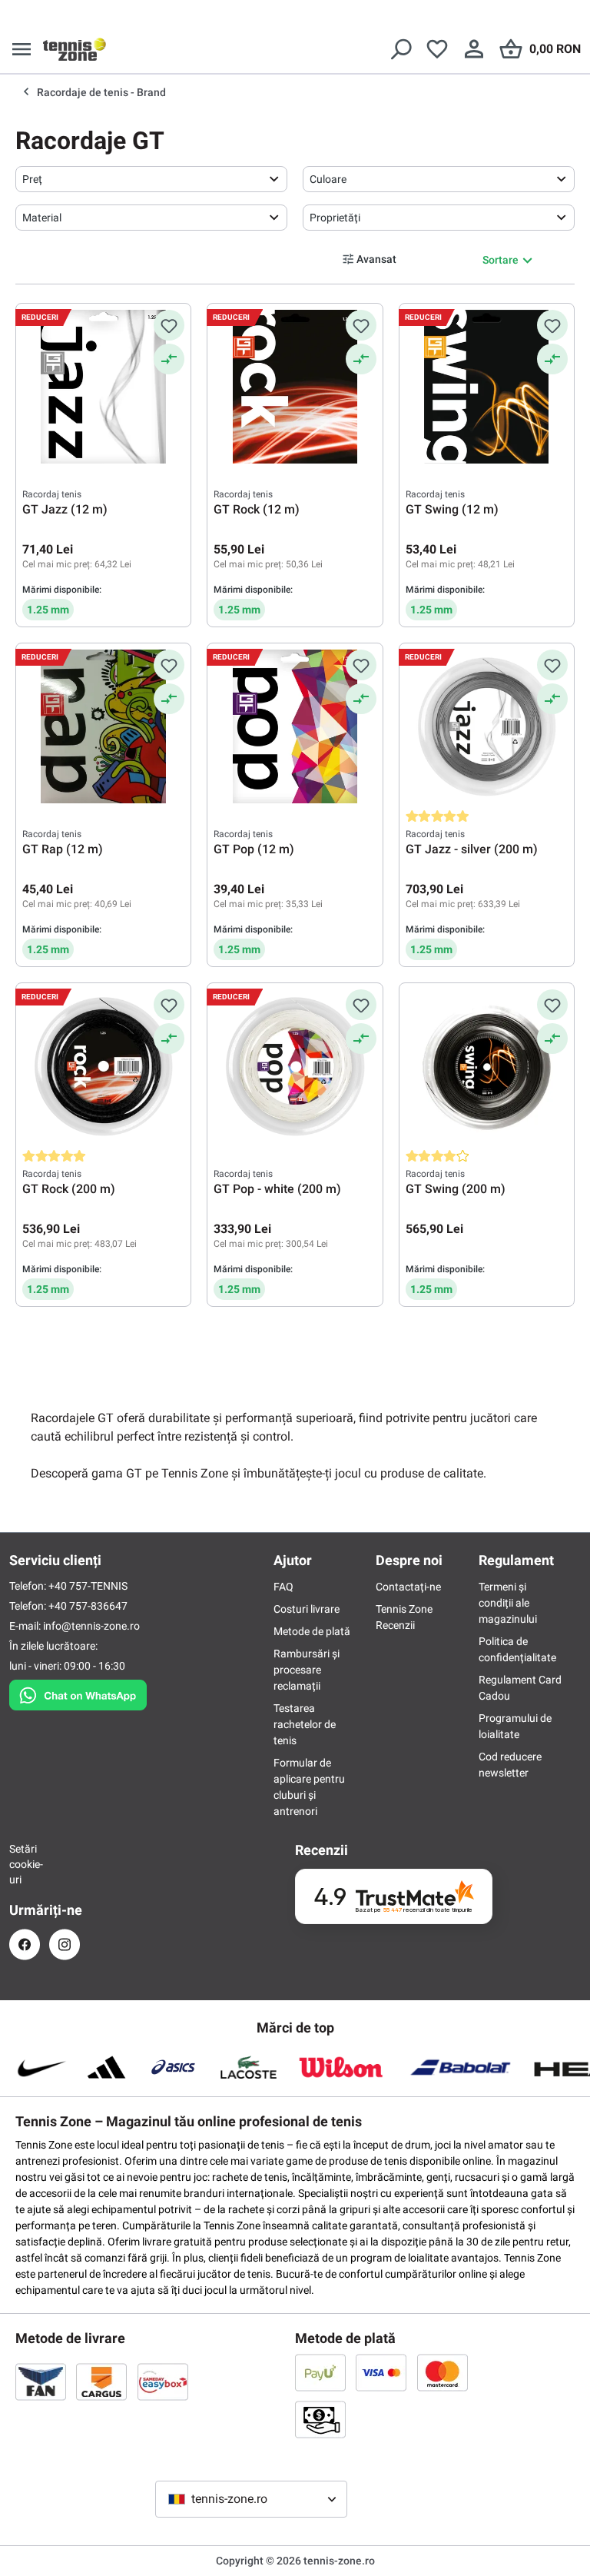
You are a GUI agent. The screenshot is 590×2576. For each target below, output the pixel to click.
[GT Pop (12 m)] (295, 726)
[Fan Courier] (41, 2382)
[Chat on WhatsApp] (78, 1692)
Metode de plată (312, 1631)
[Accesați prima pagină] (75, 49)
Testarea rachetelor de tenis (305, 1724)
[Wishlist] (437, 49)
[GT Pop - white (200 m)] (295, 1066)
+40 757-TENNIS (88, 1586)
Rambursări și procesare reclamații (307, 1670)
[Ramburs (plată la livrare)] (320, 2419)
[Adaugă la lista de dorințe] (169, 325)
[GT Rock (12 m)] (295, 387)
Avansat (376, 259)
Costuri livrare (307, 1609)
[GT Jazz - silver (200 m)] (487, 726)
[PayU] (320, 2372)
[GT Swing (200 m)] (487, 1066)
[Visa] (381, 2372)
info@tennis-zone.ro (91, 1626)
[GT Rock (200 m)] (103, 1066)
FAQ (283, 1587)
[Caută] (400, 49)
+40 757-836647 (88, 1606)
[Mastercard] (442, 2372)
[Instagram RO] (65, 1944)
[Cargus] (101, 2382)
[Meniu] (22, 49)
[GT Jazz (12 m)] (103, 387)
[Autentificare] (474, 49)
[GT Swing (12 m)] (487, 387)
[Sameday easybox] (163, 2382)
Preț (32, 179)
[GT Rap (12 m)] (103, 726)
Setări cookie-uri (25, 1864)
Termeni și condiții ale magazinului (508, 1603)
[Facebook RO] (25, 1944)
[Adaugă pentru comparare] (169, 359)
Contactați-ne (408, 1587)
